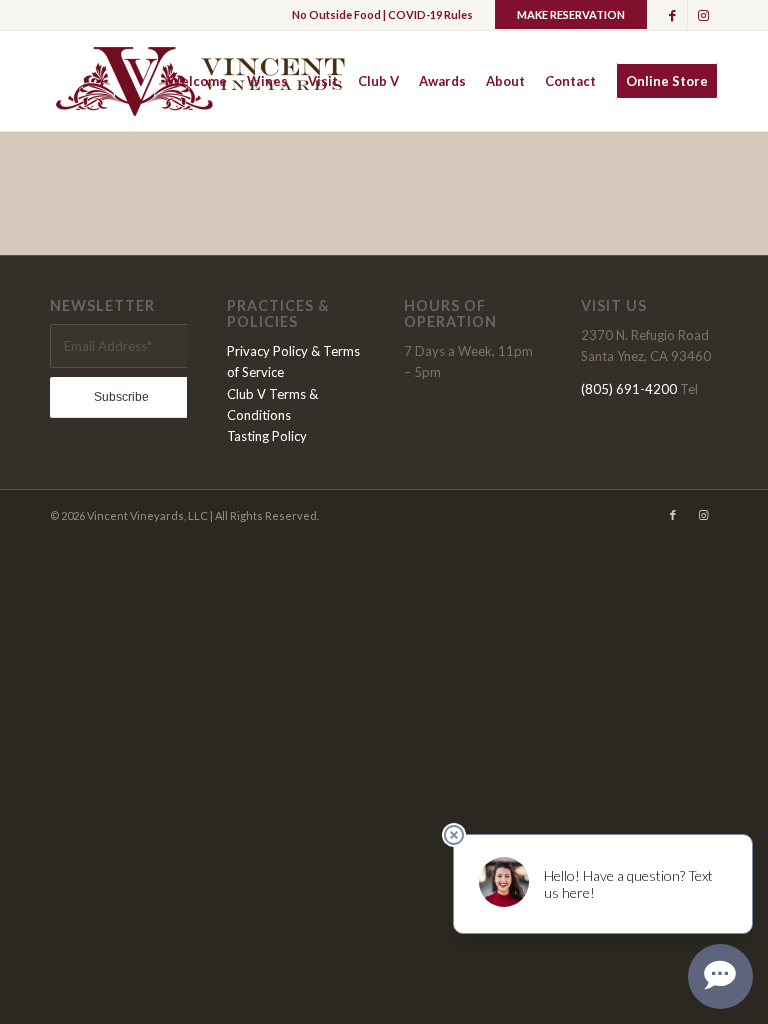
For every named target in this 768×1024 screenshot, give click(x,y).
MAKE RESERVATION (571, 14)
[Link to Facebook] (672, 15)
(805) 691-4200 (629, 389)
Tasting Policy (267, 436)
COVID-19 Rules (430, 14)
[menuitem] (197, 81)
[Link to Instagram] (703, 15)
